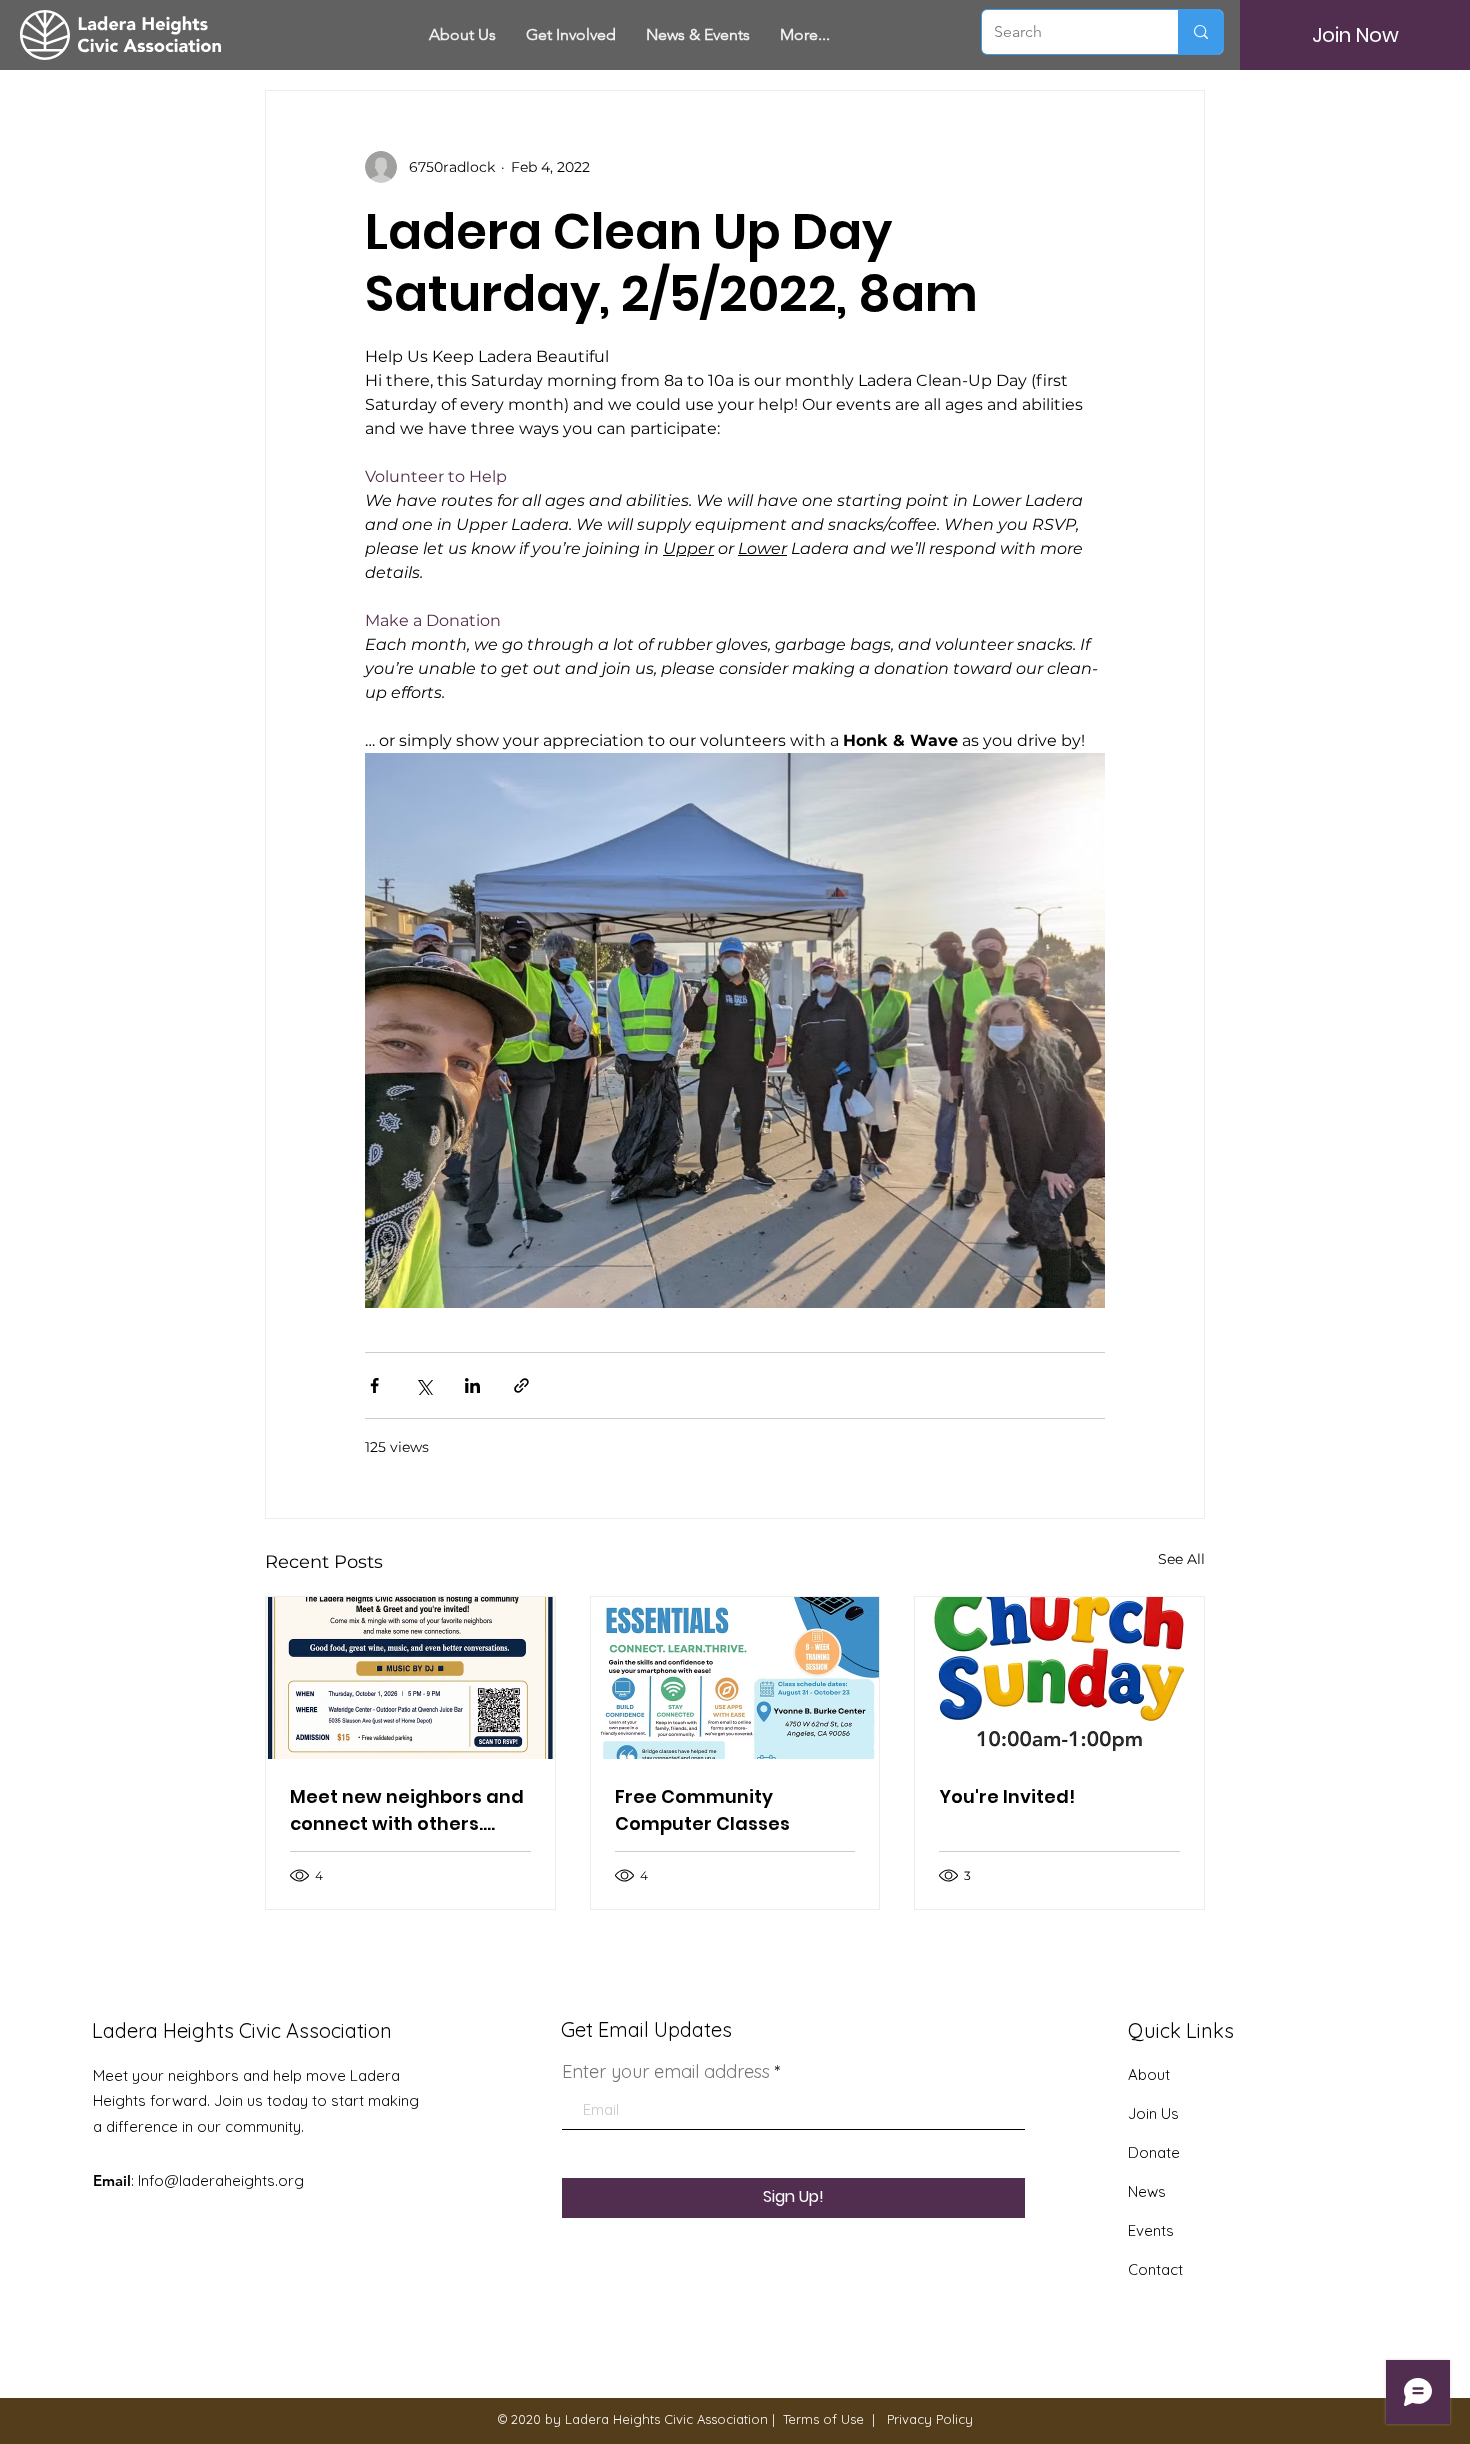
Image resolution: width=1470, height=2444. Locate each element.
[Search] (1200, 32)
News (1147, 2191)
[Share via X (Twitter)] (423, 1385)
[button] (571, 35)
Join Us (1153, 2113)
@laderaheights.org (234, 2180)
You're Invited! (1007, 1796)
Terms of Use (823, 2419)
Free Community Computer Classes (702, 1810)
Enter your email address (666, 2072)
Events (1151, 2230)
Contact (1155, 2269)
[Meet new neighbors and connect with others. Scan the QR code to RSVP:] (410, 1678)
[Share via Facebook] (374, 1385)
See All (1181, 1559)
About (1149, 2074)
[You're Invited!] (1059, 1678)
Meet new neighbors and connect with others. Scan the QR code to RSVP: (407, 1810)
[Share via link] (521, 1385)
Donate (1154, 2152)
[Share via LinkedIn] (472, 1385)
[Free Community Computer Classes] (735, 1678)
